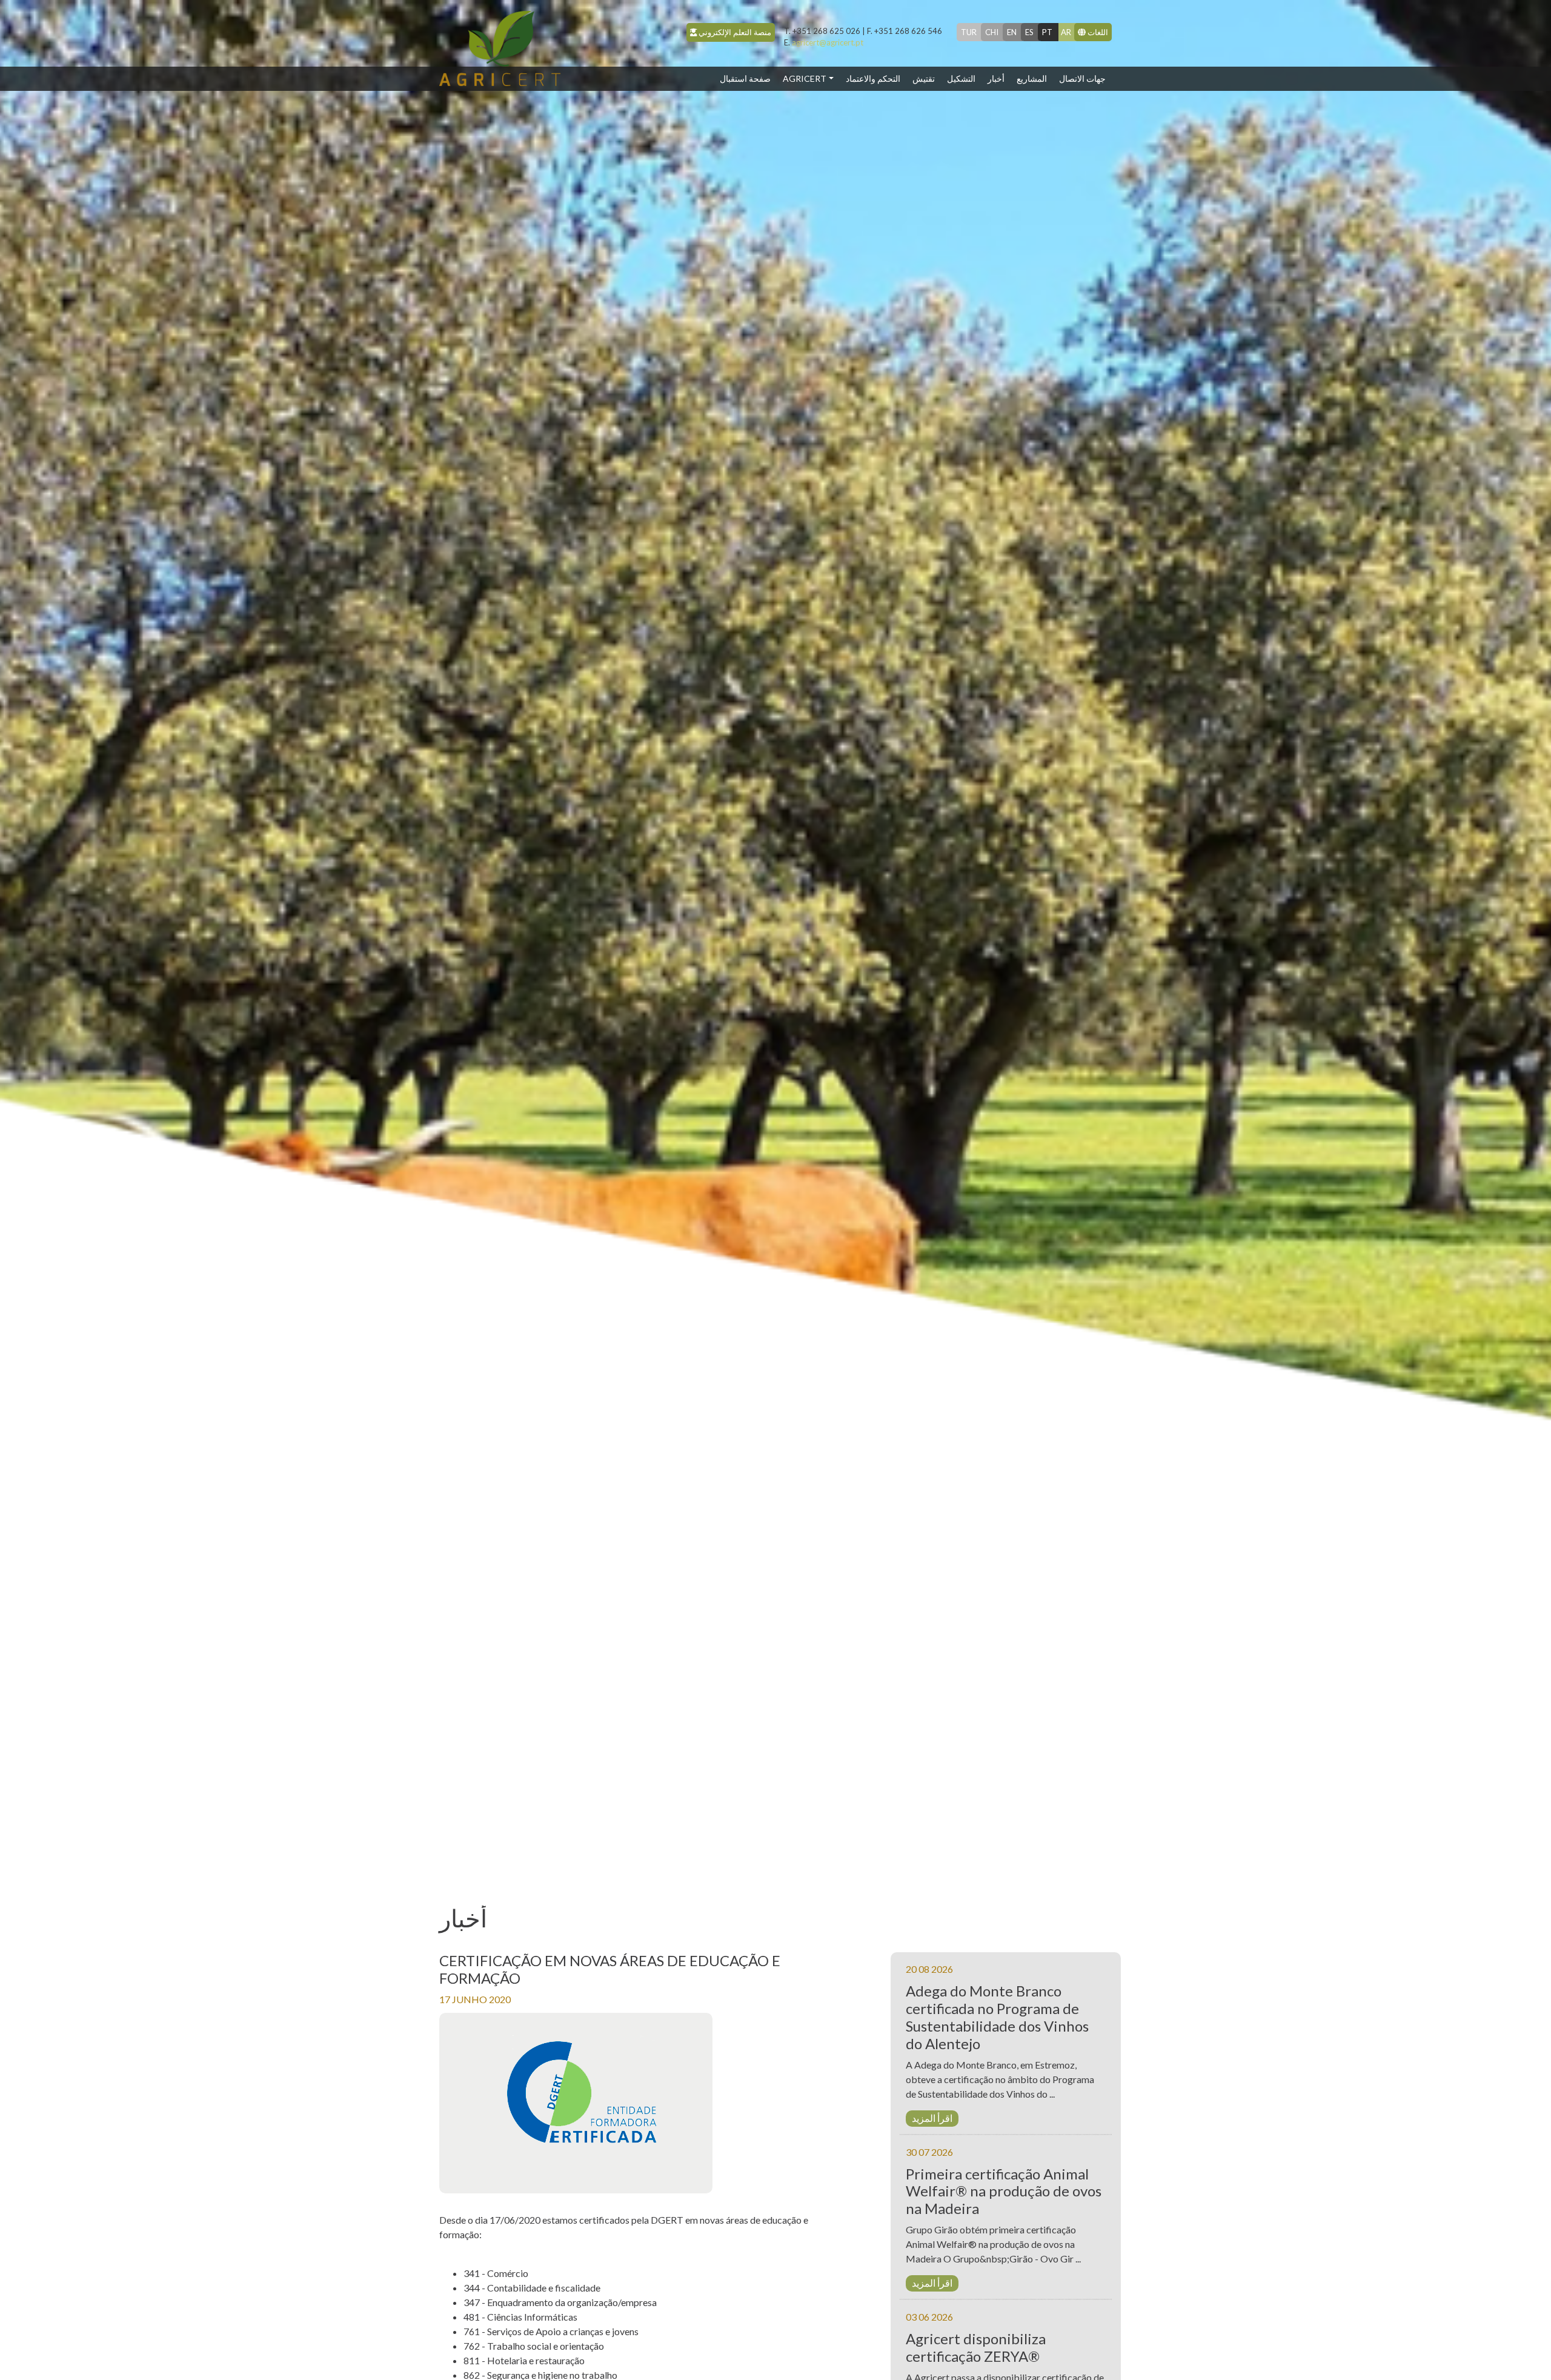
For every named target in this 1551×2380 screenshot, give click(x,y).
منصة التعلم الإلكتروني (734, 32)
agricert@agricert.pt (824, 42)
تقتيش (924, 78)
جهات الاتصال (1082, 78)
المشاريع (1032, 78)
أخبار (996, 78)
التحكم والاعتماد (873, 78)
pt (1047, 32)
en (1012, 32)
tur (969, 32)
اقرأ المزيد (932, 2118)
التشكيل (961, 78)
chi (992, 32)
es (1029, 32)
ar (1066, 32)
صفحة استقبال (748, 78)
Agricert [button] (805, 78)
